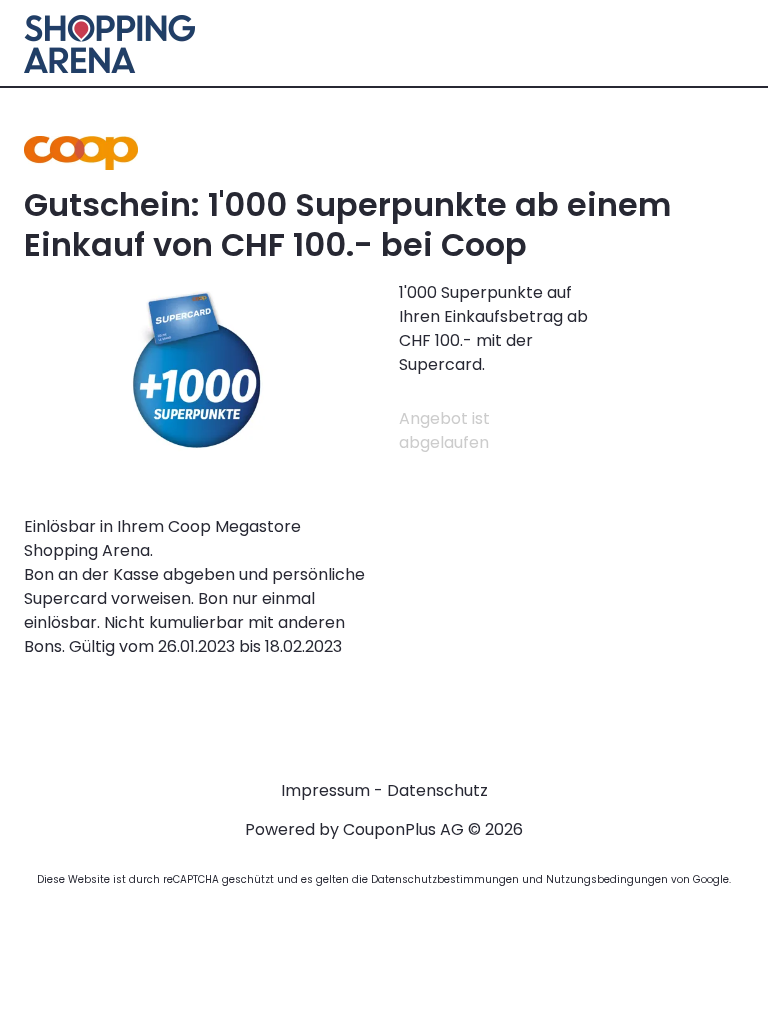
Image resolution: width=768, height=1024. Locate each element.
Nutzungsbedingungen (607, 879)
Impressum (325, 790)
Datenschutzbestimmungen (445, 879)
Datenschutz (437, 790)
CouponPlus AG (403, 829)
